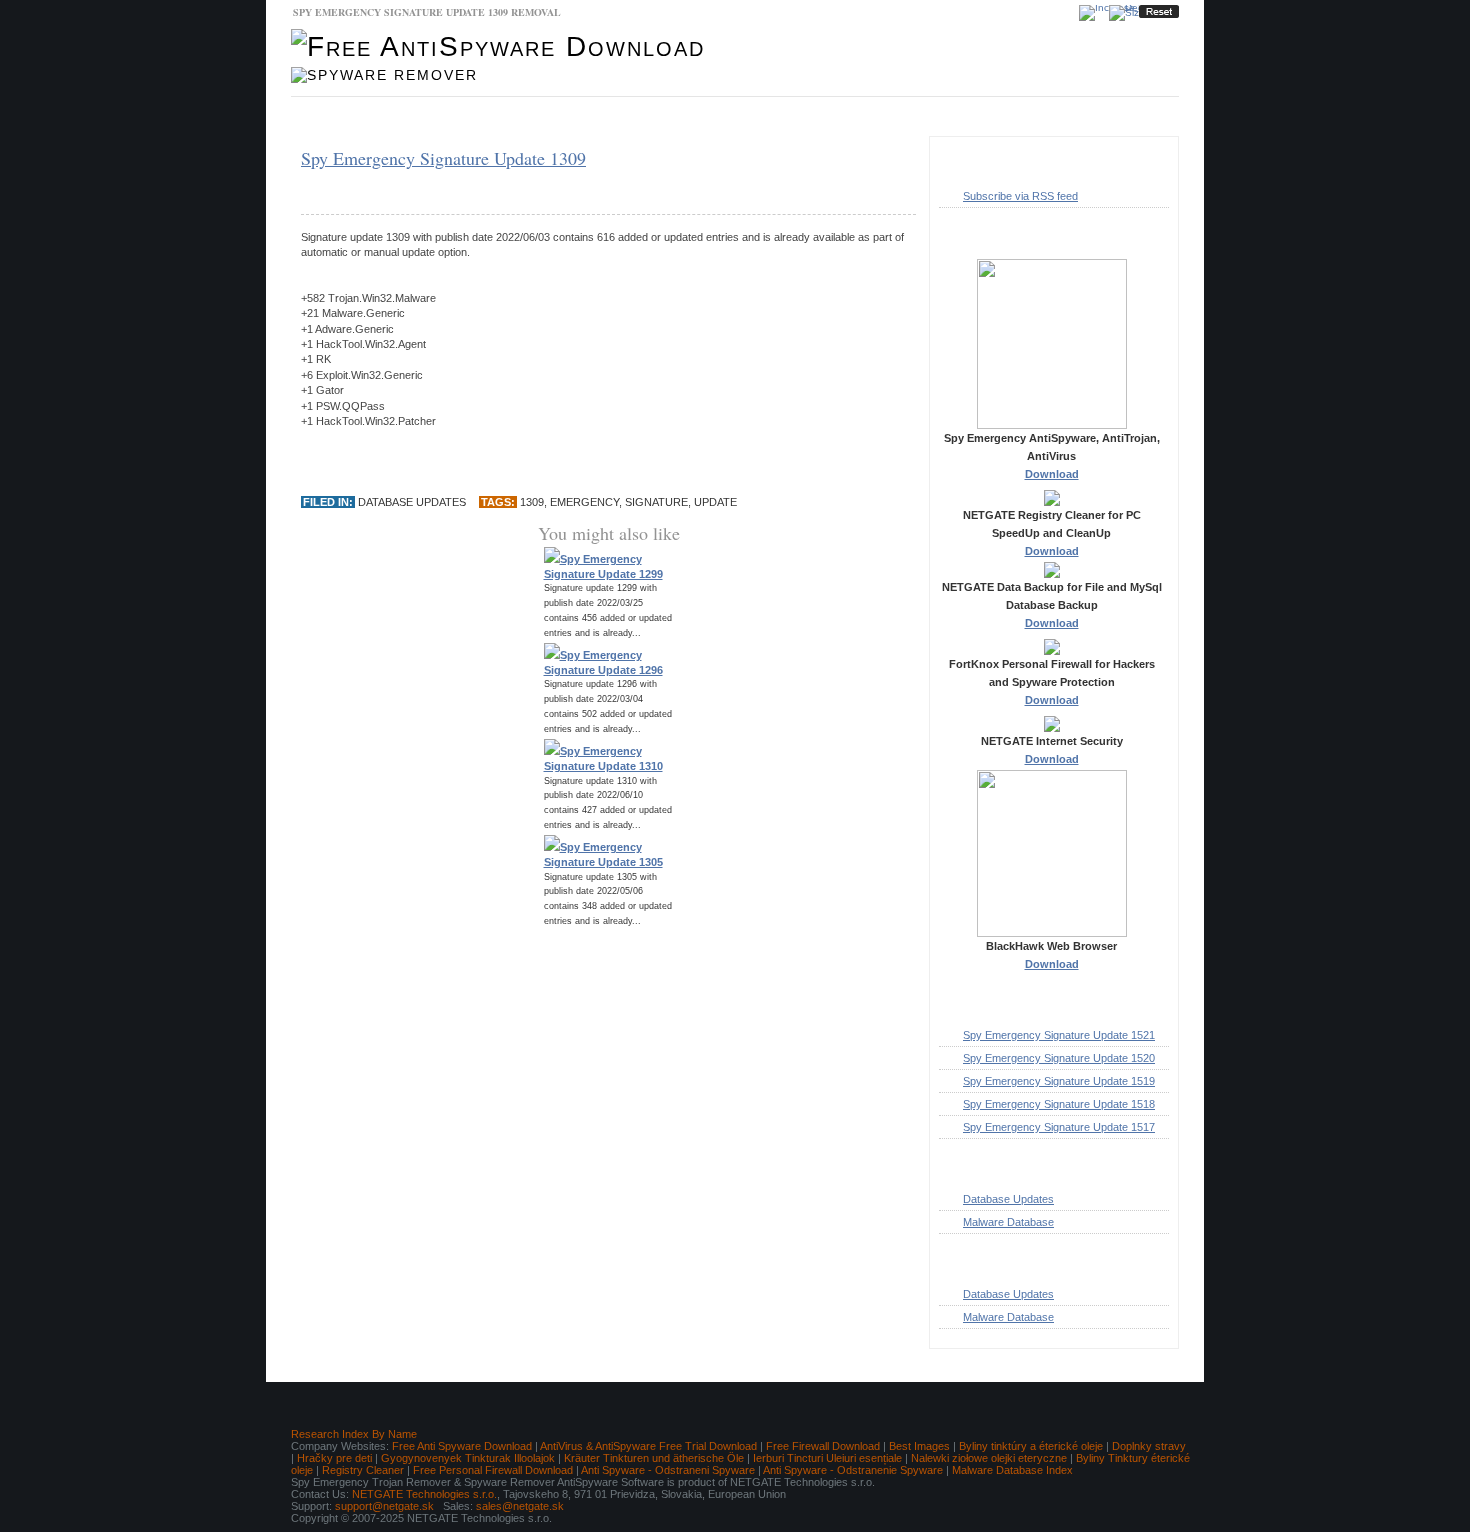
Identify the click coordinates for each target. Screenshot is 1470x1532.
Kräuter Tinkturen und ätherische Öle (654, 1458)
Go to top (1139, 1369)
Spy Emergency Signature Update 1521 (1059, 1035)
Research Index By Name (354, 1434)
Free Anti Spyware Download (462, 1446)
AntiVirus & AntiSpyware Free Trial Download (648, 1446)
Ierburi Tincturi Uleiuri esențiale (827, 1458)
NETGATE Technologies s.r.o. (424, 1494)
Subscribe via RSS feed (1020, 196)
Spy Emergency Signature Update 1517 (1059, 1127)
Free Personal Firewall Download (493, 1470)
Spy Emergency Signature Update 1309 (443, 158)
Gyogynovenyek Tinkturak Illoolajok (468, 1458)
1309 (532, 502)
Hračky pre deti (334, 1458)
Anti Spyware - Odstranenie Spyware (853, 1470)
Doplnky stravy (1149, 1446)
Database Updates (470, 117)
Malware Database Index (1012, 1470)
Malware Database (350, 117)
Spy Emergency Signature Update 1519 (1059, 1081)
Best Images (919, 1446)
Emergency (584, 502)
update (715, 502)
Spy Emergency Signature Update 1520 (1059, 1058)
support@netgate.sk (384, 1506)
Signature (656, 502)
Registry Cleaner (363, 1470)
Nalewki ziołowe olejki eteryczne (989, 1458)
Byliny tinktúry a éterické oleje (1031, 1446)
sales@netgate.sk (520, 1506)
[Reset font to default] (1159, 11)
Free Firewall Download (823, 1446)
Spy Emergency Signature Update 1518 (1059, 1104)
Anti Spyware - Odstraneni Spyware (668, 1470)
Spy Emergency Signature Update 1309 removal (427, 12)
